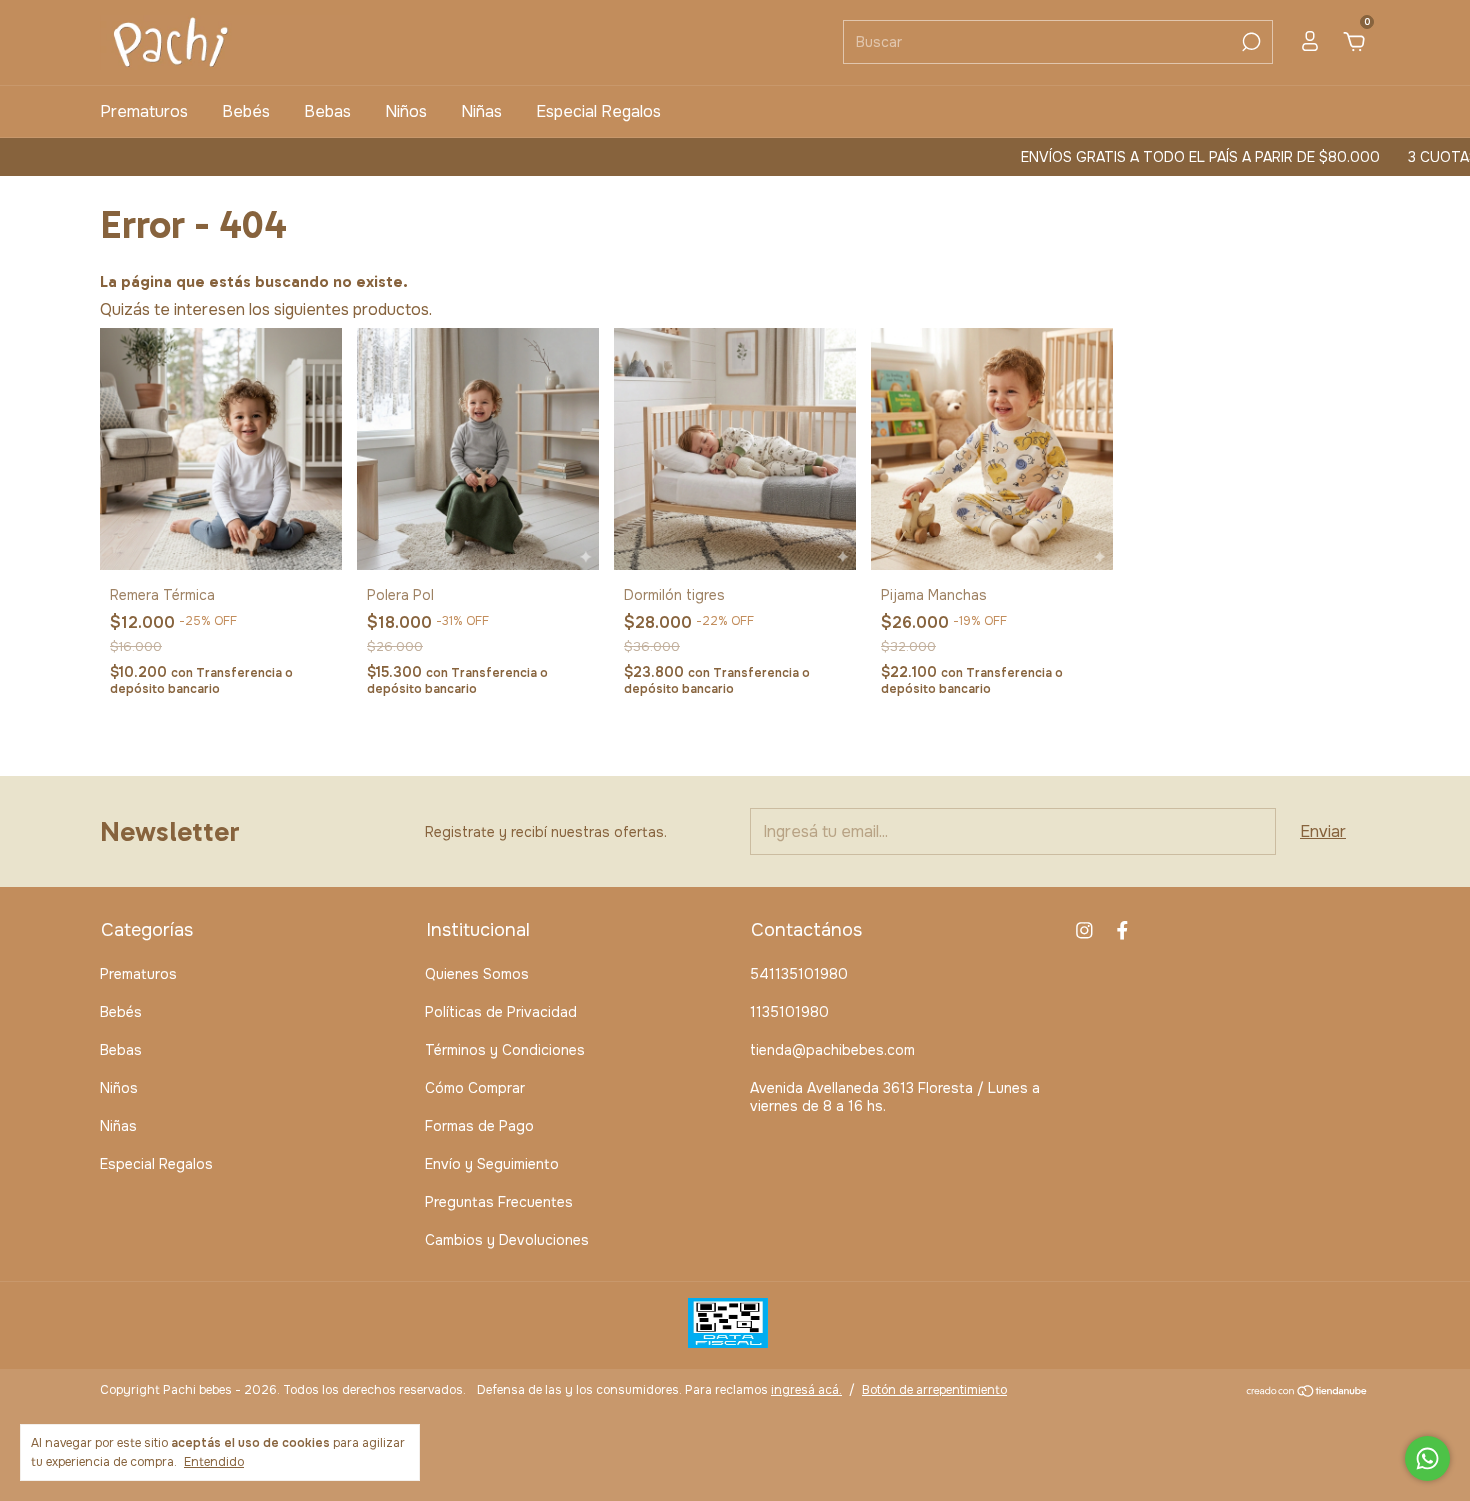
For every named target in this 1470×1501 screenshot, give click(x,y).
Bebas (327, 111)
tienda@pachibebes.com (832, 1050)
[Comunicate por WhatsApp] (1427, 1458)
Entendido (214, 1462)
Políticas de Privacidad (501, 1012)
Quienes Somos (477, 974)
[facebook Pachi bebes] (1122, 930)
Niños (406, 111)
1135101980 (789, 1012)
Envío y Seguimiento (492, 1164)
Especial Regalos (598, 111)
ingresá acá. (806, 1390)
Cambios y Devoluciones (507, 1240)
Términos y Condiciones (505, 1050)
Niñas (481, 111)
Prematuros (144, 111)
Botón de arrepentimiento (934, 1390)
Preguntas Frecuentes (499, 1202)
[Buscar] (1249, 42)
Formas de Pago (479, 1126)
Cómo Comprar (475, 1088)
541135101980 (799, 974)
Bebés (246, 111)
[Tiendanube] (1307, 1392)
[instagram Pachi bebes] (1084, 930)
